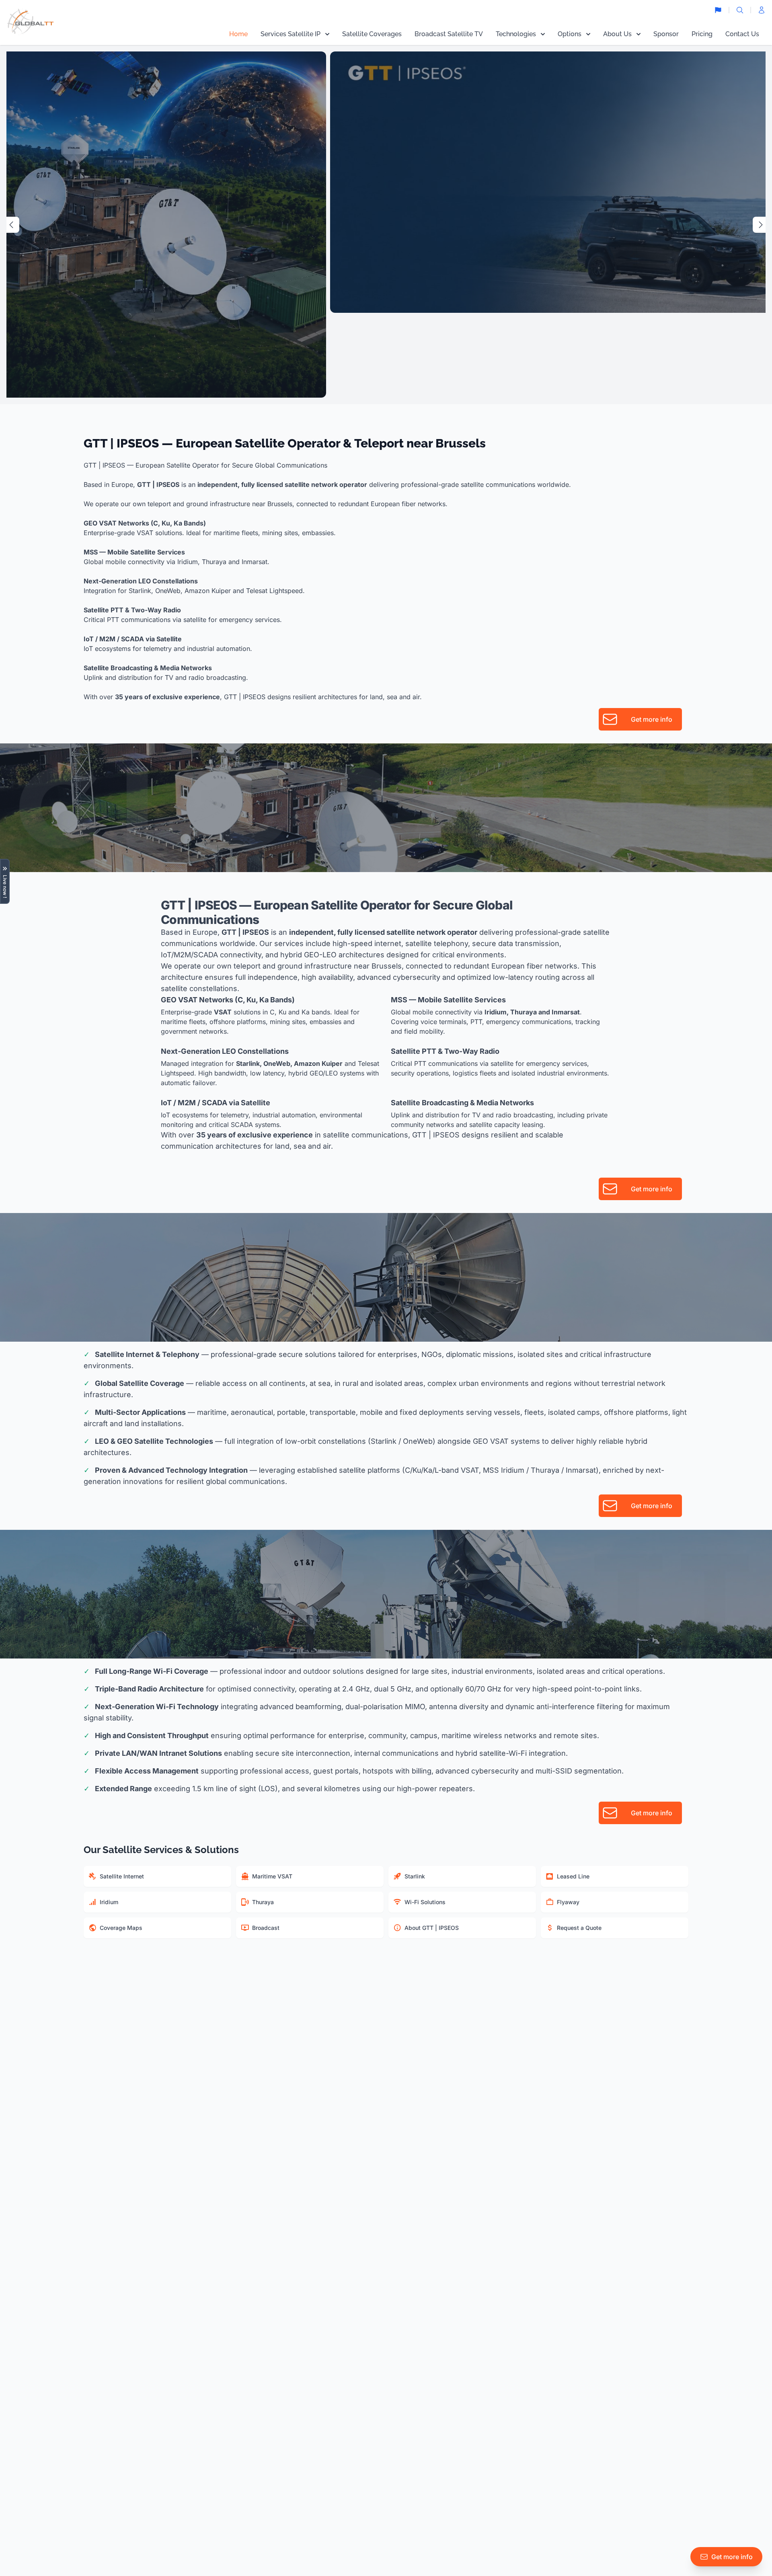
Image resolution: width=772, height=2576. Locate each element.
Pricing (702, 34)
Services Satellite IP (291, 34)
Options (570, 34)
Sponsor (666, 34)
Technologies (516, 34)
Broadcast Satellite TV (449, 34)
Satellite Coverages (372, 34)
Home (238, 34)
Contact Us (742, 34)
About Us (617, 34)
